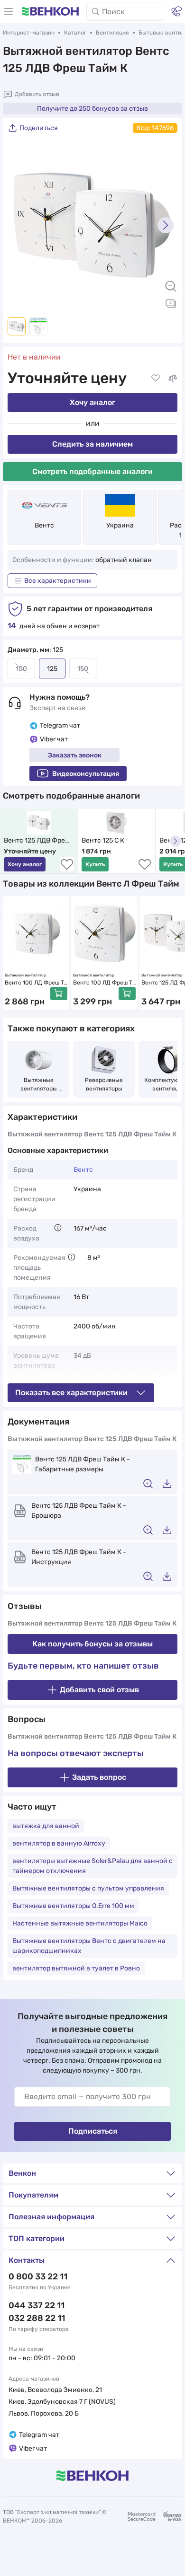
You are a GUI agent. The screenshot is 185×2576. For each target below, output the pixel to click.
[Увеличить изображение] (171, 286)
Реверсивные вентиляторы (105, 1084)
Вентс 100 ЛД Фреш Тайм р (36, 983)
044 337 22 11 (37, 2305)
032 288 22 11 (37, 2318)
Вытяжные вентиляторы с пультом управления (88, 1888)
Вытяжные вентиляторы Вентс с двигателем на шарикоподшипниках (89, 1946)
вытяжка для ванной (46, 1826)
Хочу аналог (92, 402)
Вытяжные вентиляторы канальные (39, 1085)
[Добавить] (59, 993)
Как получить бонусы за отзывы (92, 1644)
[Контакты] (176, 11)
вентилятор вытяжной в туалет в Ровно (76, 1968)
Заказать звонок (75, 755)
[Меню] (9, 11)
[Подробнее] (58, 1228)
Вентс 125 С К (103, 840)
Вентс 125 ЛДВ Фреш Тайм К (38, 841)
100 (21, 669)
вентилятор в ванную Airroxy (59, 1843)
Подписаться (93, 2131)
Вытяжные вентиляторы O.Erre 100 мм (73, 1906)
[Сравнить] (173, 378)
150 (83, 669)
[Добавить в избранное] (156, 378)
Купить (95, 864)
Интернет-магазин (29, 33)
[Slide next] (166, 225)
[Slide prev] (19, 225)
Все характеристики (58, 581)
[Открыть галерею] (171, 303)
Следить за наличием (92, 444)
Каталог (75, 33)
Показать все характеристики (71, 1393)
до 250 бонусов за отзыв (92, 109)
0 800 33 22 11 (38, 2277)
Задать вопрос (99, 1777)
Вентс (44, 525)
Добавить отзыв (37, 94)
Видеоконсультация (86, 774)
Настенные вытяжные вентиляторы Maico (80, 1923)
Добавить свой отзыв (99, 1690)
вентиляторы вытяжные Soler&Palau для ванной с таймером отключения (92, 1866)
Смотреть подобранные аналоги (92, 471)
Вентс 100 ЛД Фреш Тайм (104, 983)
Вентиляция (112, 33)
